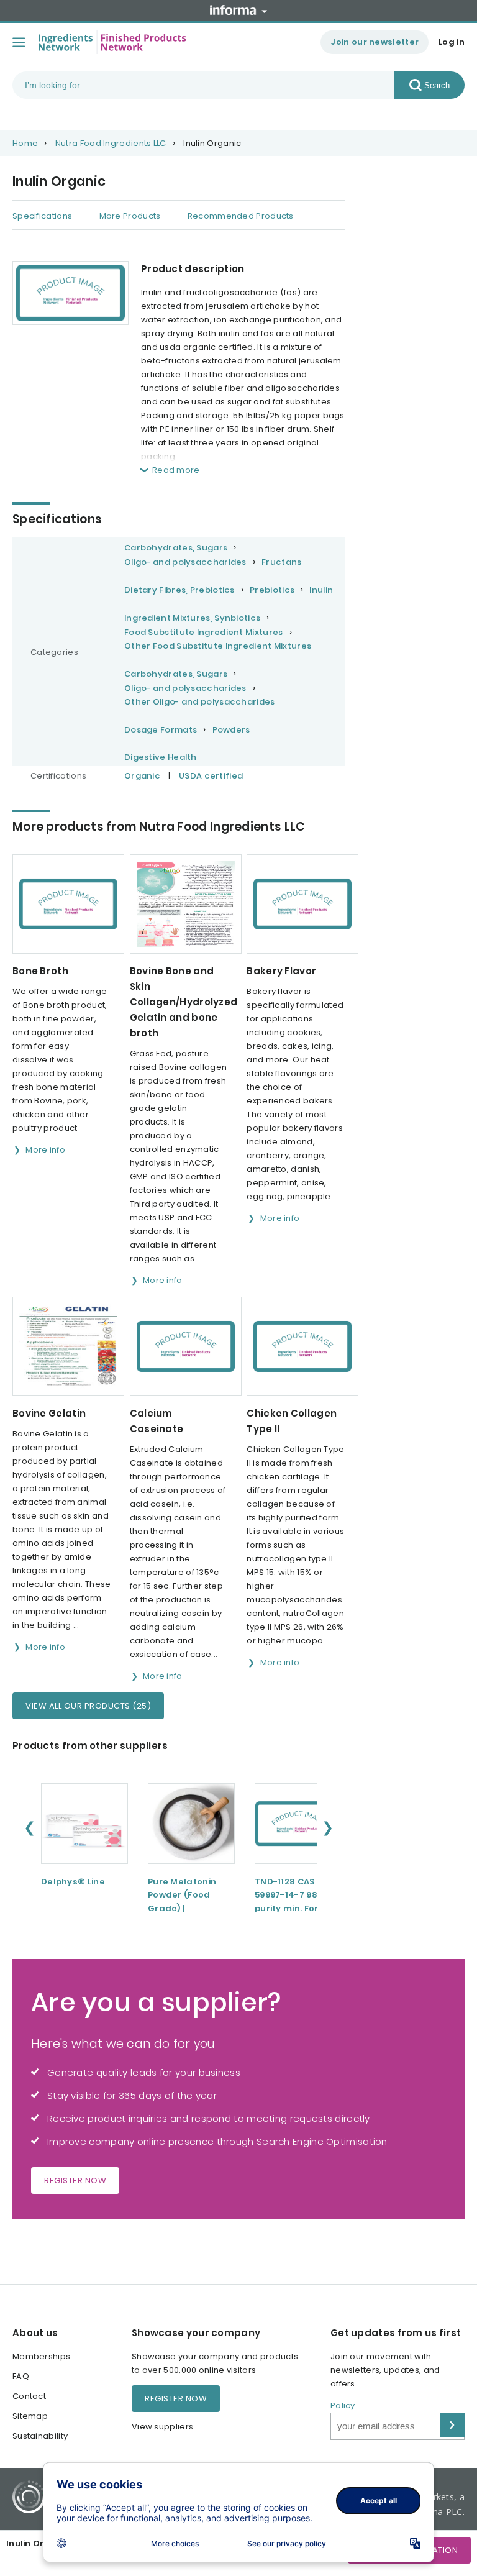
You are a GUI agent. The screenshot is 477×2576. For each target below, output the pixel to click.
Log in (452, 42)
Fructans (281, 562)
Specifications (42, 216)
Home (25, 143)
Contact (29, 2396)
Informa (238, 10)
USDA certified (211, 776)
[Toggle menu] (19, 42)
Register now (75, 2181)
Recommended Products (241, 216)
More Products (130, 216)
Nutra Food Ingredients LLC (111, 143)
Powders (231, 730)
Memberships (41, 2356)
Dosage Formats (161, 730)
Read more (176, 470)
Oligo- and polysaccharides (185, 562)
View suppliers (162, 2427)
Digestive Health (161, 757)
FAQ (21, 2376)
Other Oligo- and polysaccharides (200, 702)
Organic (142, 776)
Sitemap (30, 2416)
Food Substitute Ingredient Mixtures (204, 632)
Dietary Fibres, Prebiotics (179, 590)
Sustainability (40, 2436)
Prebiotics (272, 590)
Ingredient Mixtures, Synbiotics (192, 618)
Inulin (321, 590)
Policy (343, 2405)
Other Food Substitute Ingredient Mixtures (218, 646)
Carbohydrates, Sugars (176, 548)
